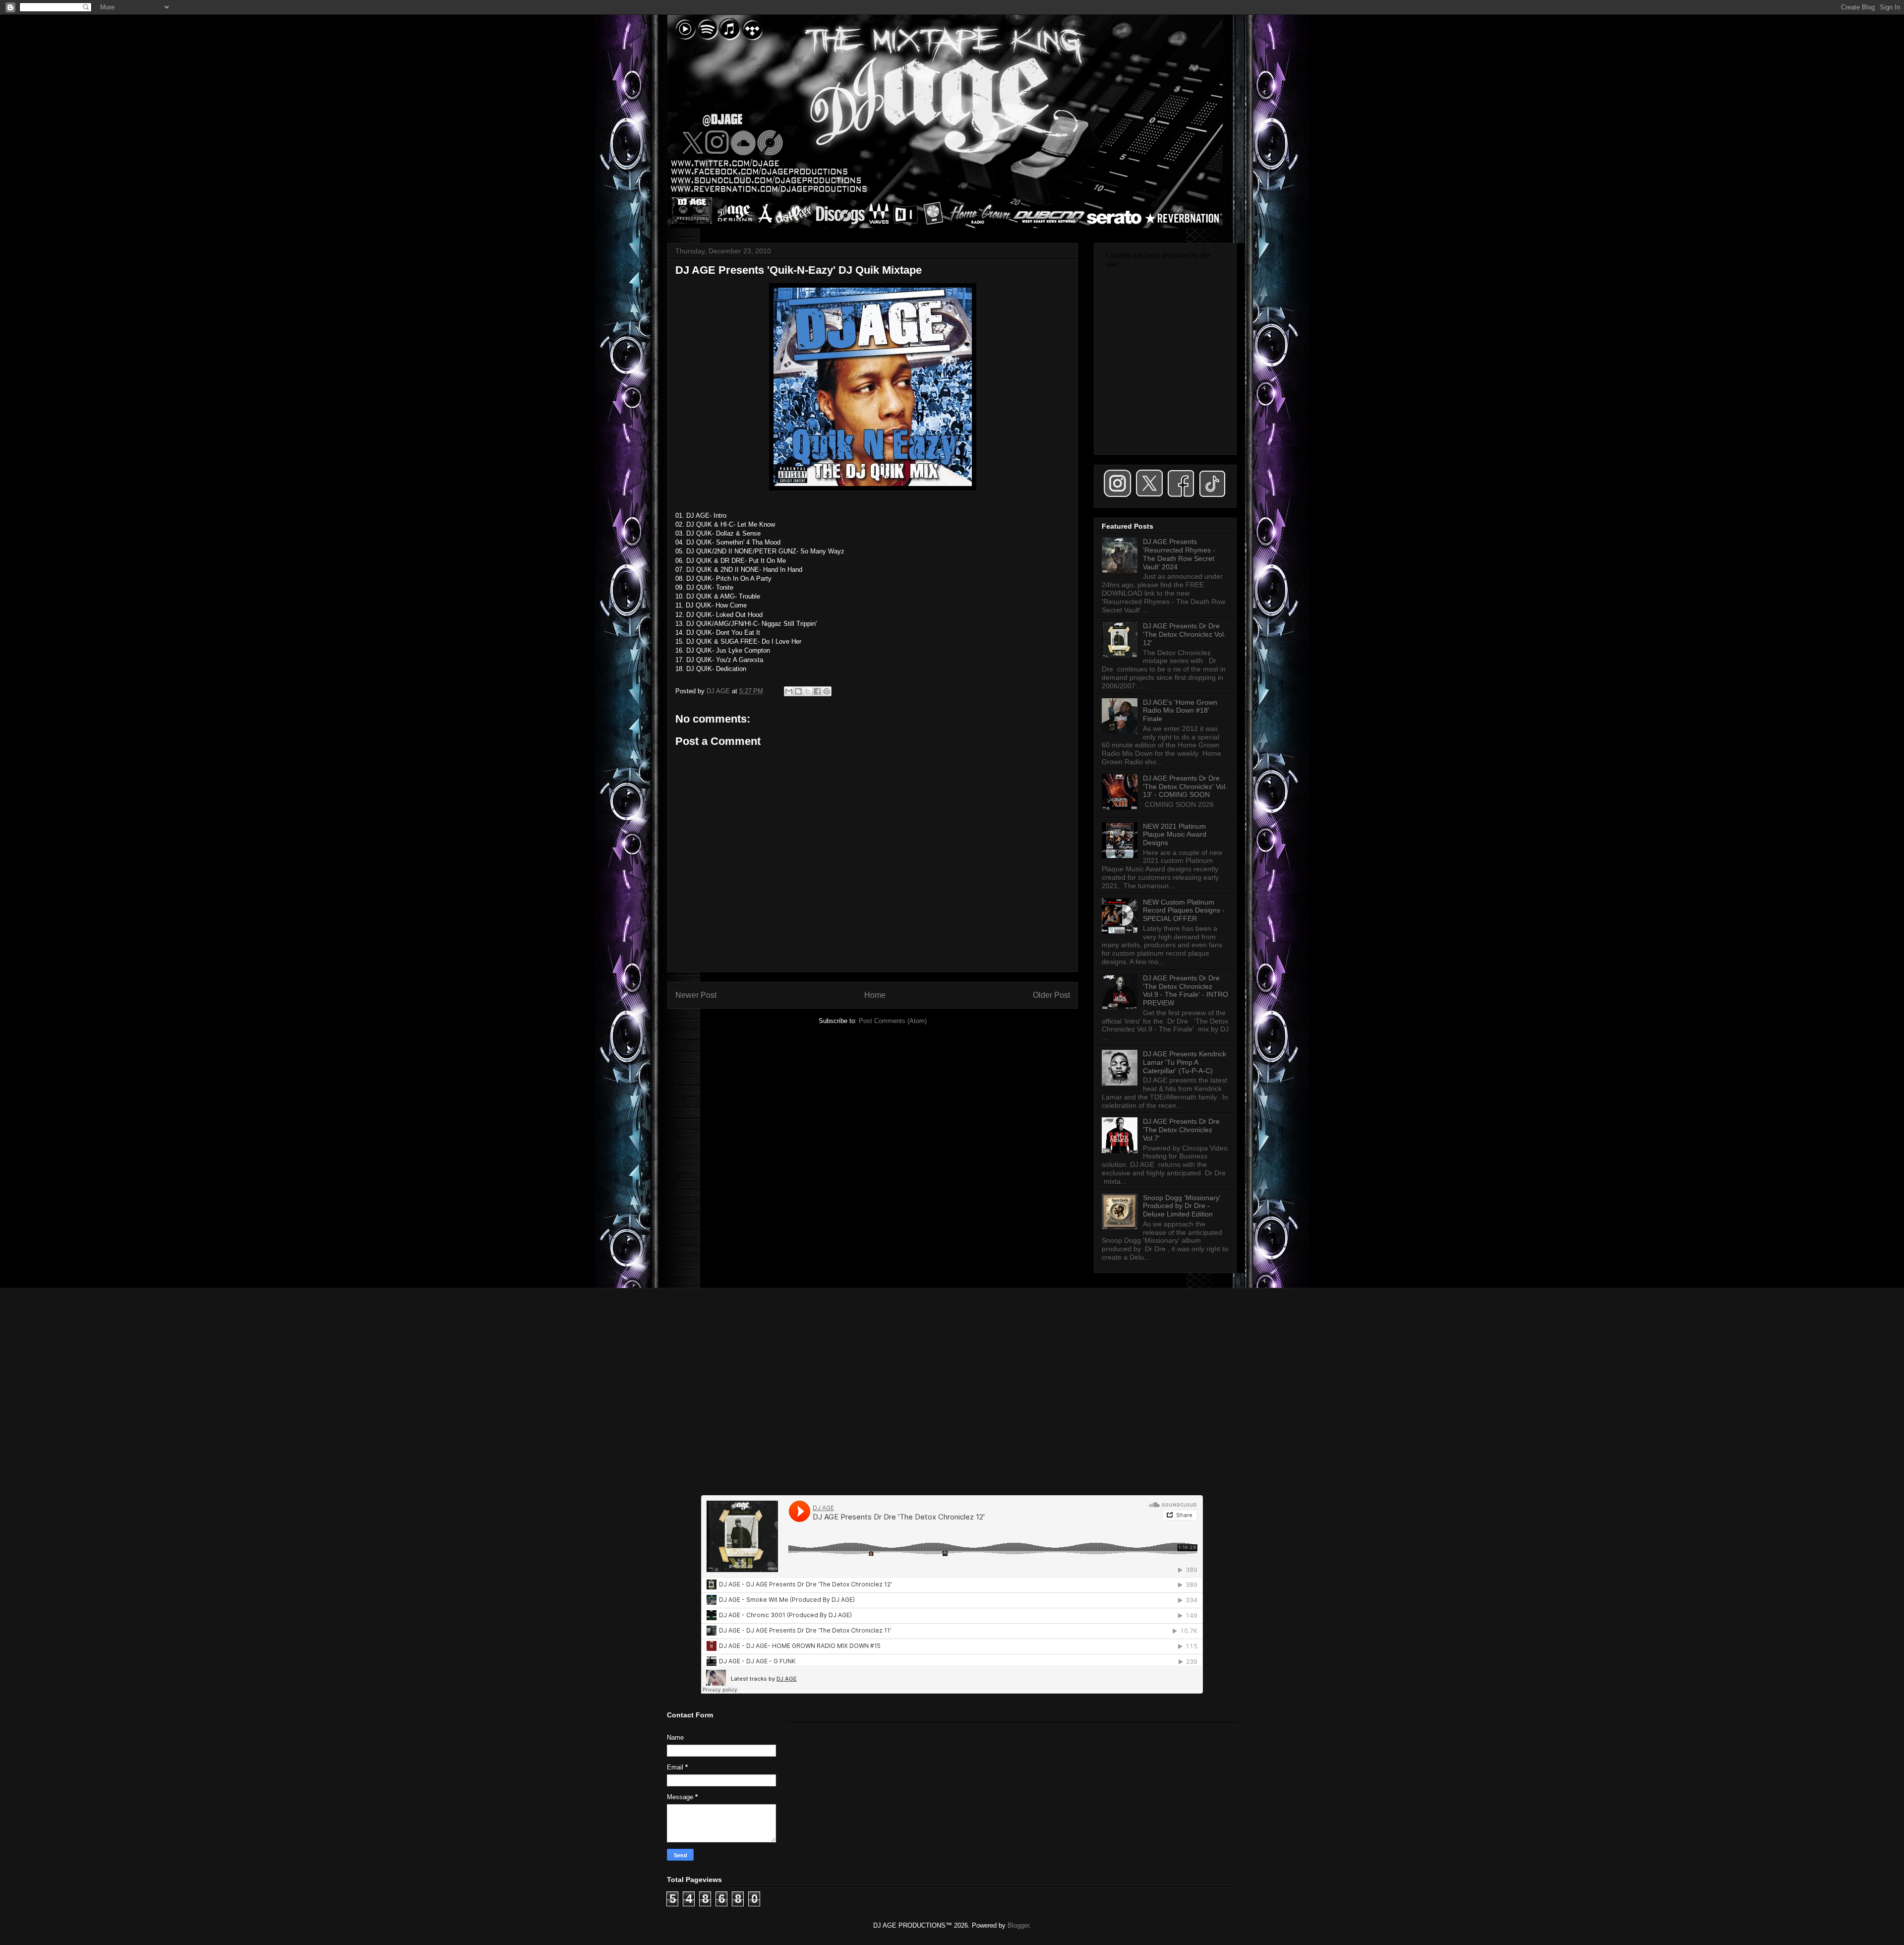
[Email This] (789, 691)
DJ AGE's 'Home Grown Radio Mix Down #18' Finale (1180, 711)
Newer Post (696, 995)
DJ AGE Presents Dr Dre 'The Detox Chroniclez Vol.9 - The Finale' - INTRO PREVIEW (1186, 990)
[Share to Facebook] (817, 691)
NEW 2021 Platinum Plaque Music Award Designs (1175, 835)
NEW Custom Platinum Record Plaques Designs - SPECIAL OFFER (1184, 911)
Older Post (1051, 995)
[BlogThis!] (798, 691)
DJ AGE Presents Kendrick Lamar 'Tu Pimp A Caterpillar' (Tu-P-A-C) (1185, 1062)
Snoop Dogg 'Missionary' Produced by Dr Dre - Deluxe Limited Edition (1182, 1206)
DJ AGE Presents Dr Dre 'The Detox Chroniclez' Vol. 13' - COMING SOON (1185, 787)
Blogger (1018, 1925)
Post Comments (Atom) (893, 1021)
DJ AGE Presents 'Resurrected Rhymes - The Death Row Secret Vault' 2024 (1179, 554)
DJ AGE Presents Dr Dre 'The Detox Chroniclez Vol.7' (1181, 1130)
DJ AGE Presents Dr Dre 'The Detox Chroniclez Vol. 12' (1184, 634)
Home (875, 995)
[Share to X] (808, 691)
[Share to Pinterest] (827, 691)
